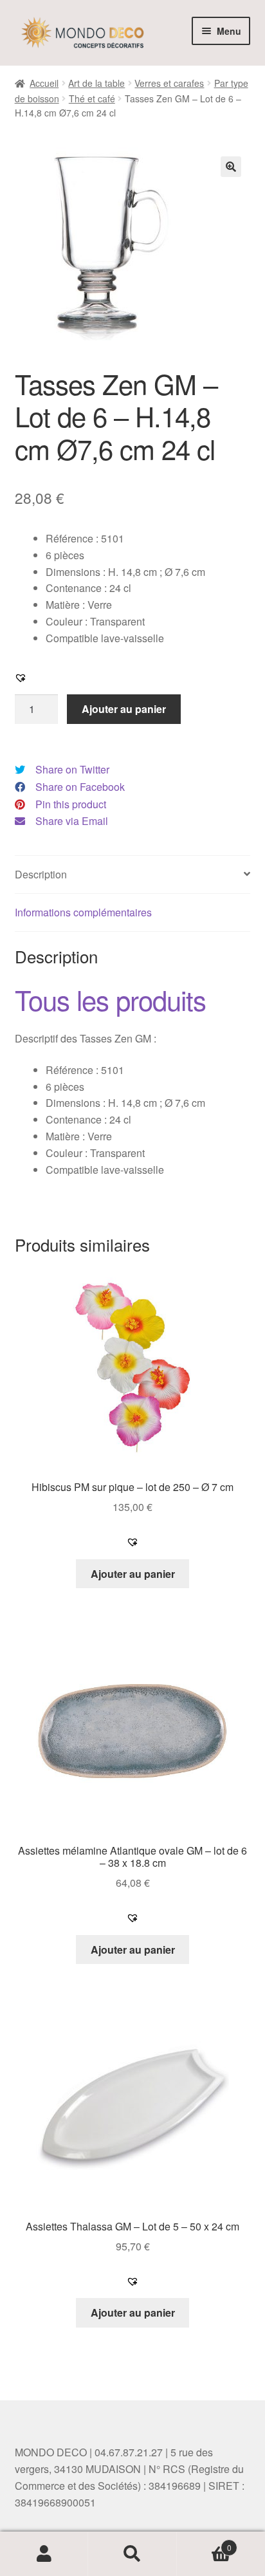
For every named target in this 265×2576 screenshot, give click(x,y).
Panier (204, 2543)
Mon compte (44, 2554)
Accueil (44, 83)
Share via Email (72, 821)
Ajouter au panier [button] (133, 1574)
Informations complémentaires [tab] (83, 912)
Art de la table (96, 83)
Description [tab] (41, 874)
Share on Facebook (80, 787)
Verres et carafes (169, 83)
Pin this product (71, 804)
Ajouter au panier (124, 709)
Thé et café (92, 98)
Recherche (132, 2554)
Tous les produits (110, 999)
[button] (231, 167)
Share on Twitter (72, 769)
